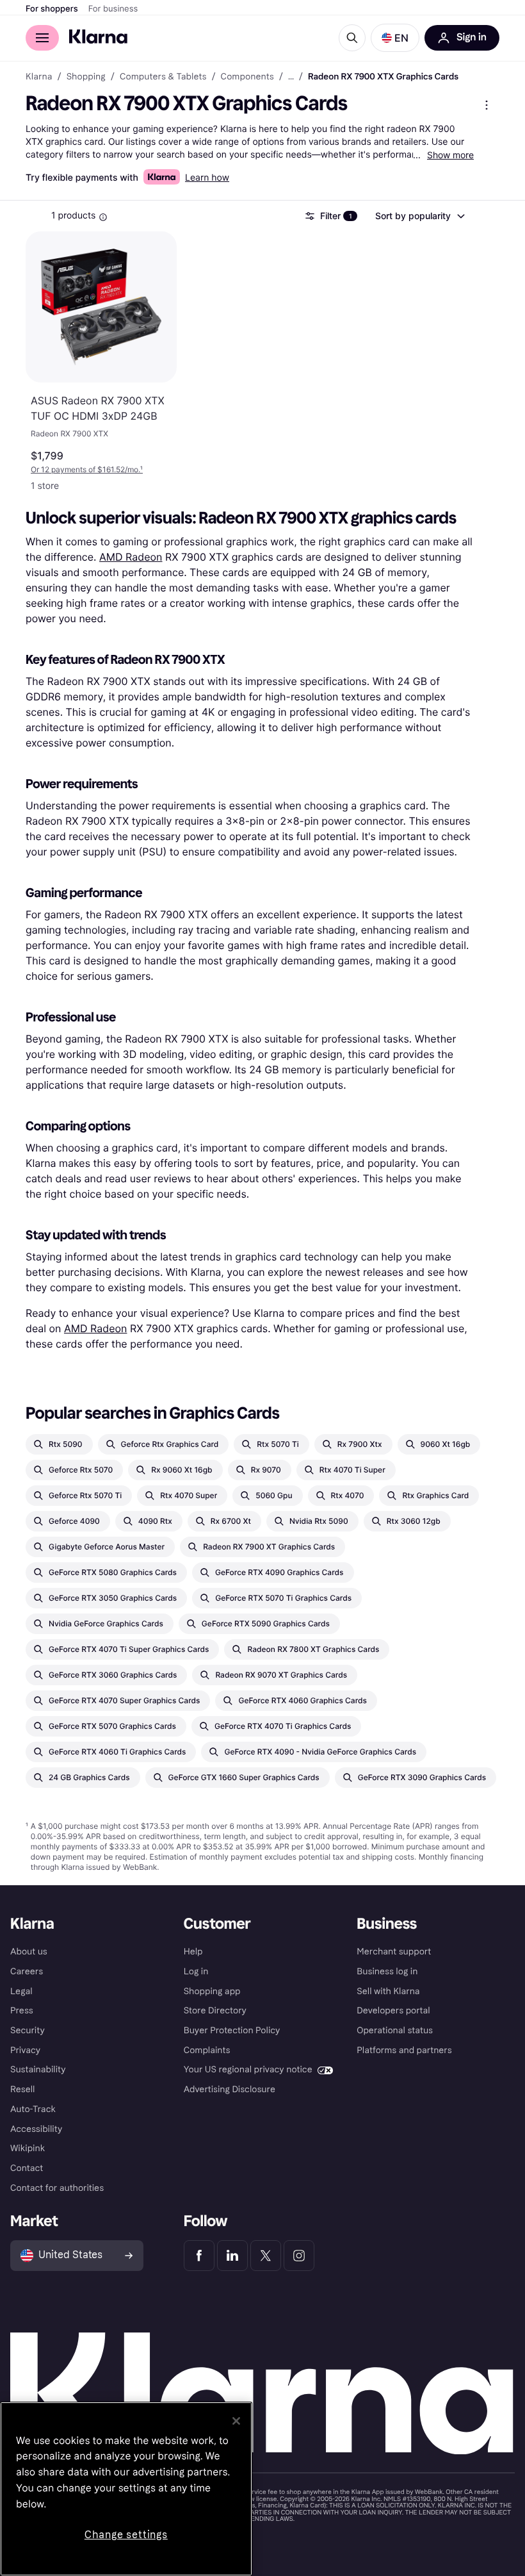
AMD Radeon (131, 557)
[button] (395, 38)
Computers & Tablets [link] (163, 77)
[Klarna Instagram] (299, 2256)
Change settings (126, 2535)
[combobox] (419, 216)
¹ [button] (87, 469)
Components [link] (247, 77)
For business (113, 9)
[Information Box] (103, 217)
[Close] (236, 2421)
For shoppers (52, 9)
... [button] (291, 77)
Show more (450, 155)
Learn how (207, 178)
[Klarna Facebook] (199, 2256)
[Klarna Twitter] (266, 2256)
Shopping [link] (86, 77)
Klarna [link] (39, 77)
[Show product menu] (487, 105)
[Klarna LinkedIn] (232, 2256)
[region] (126, 2489)
